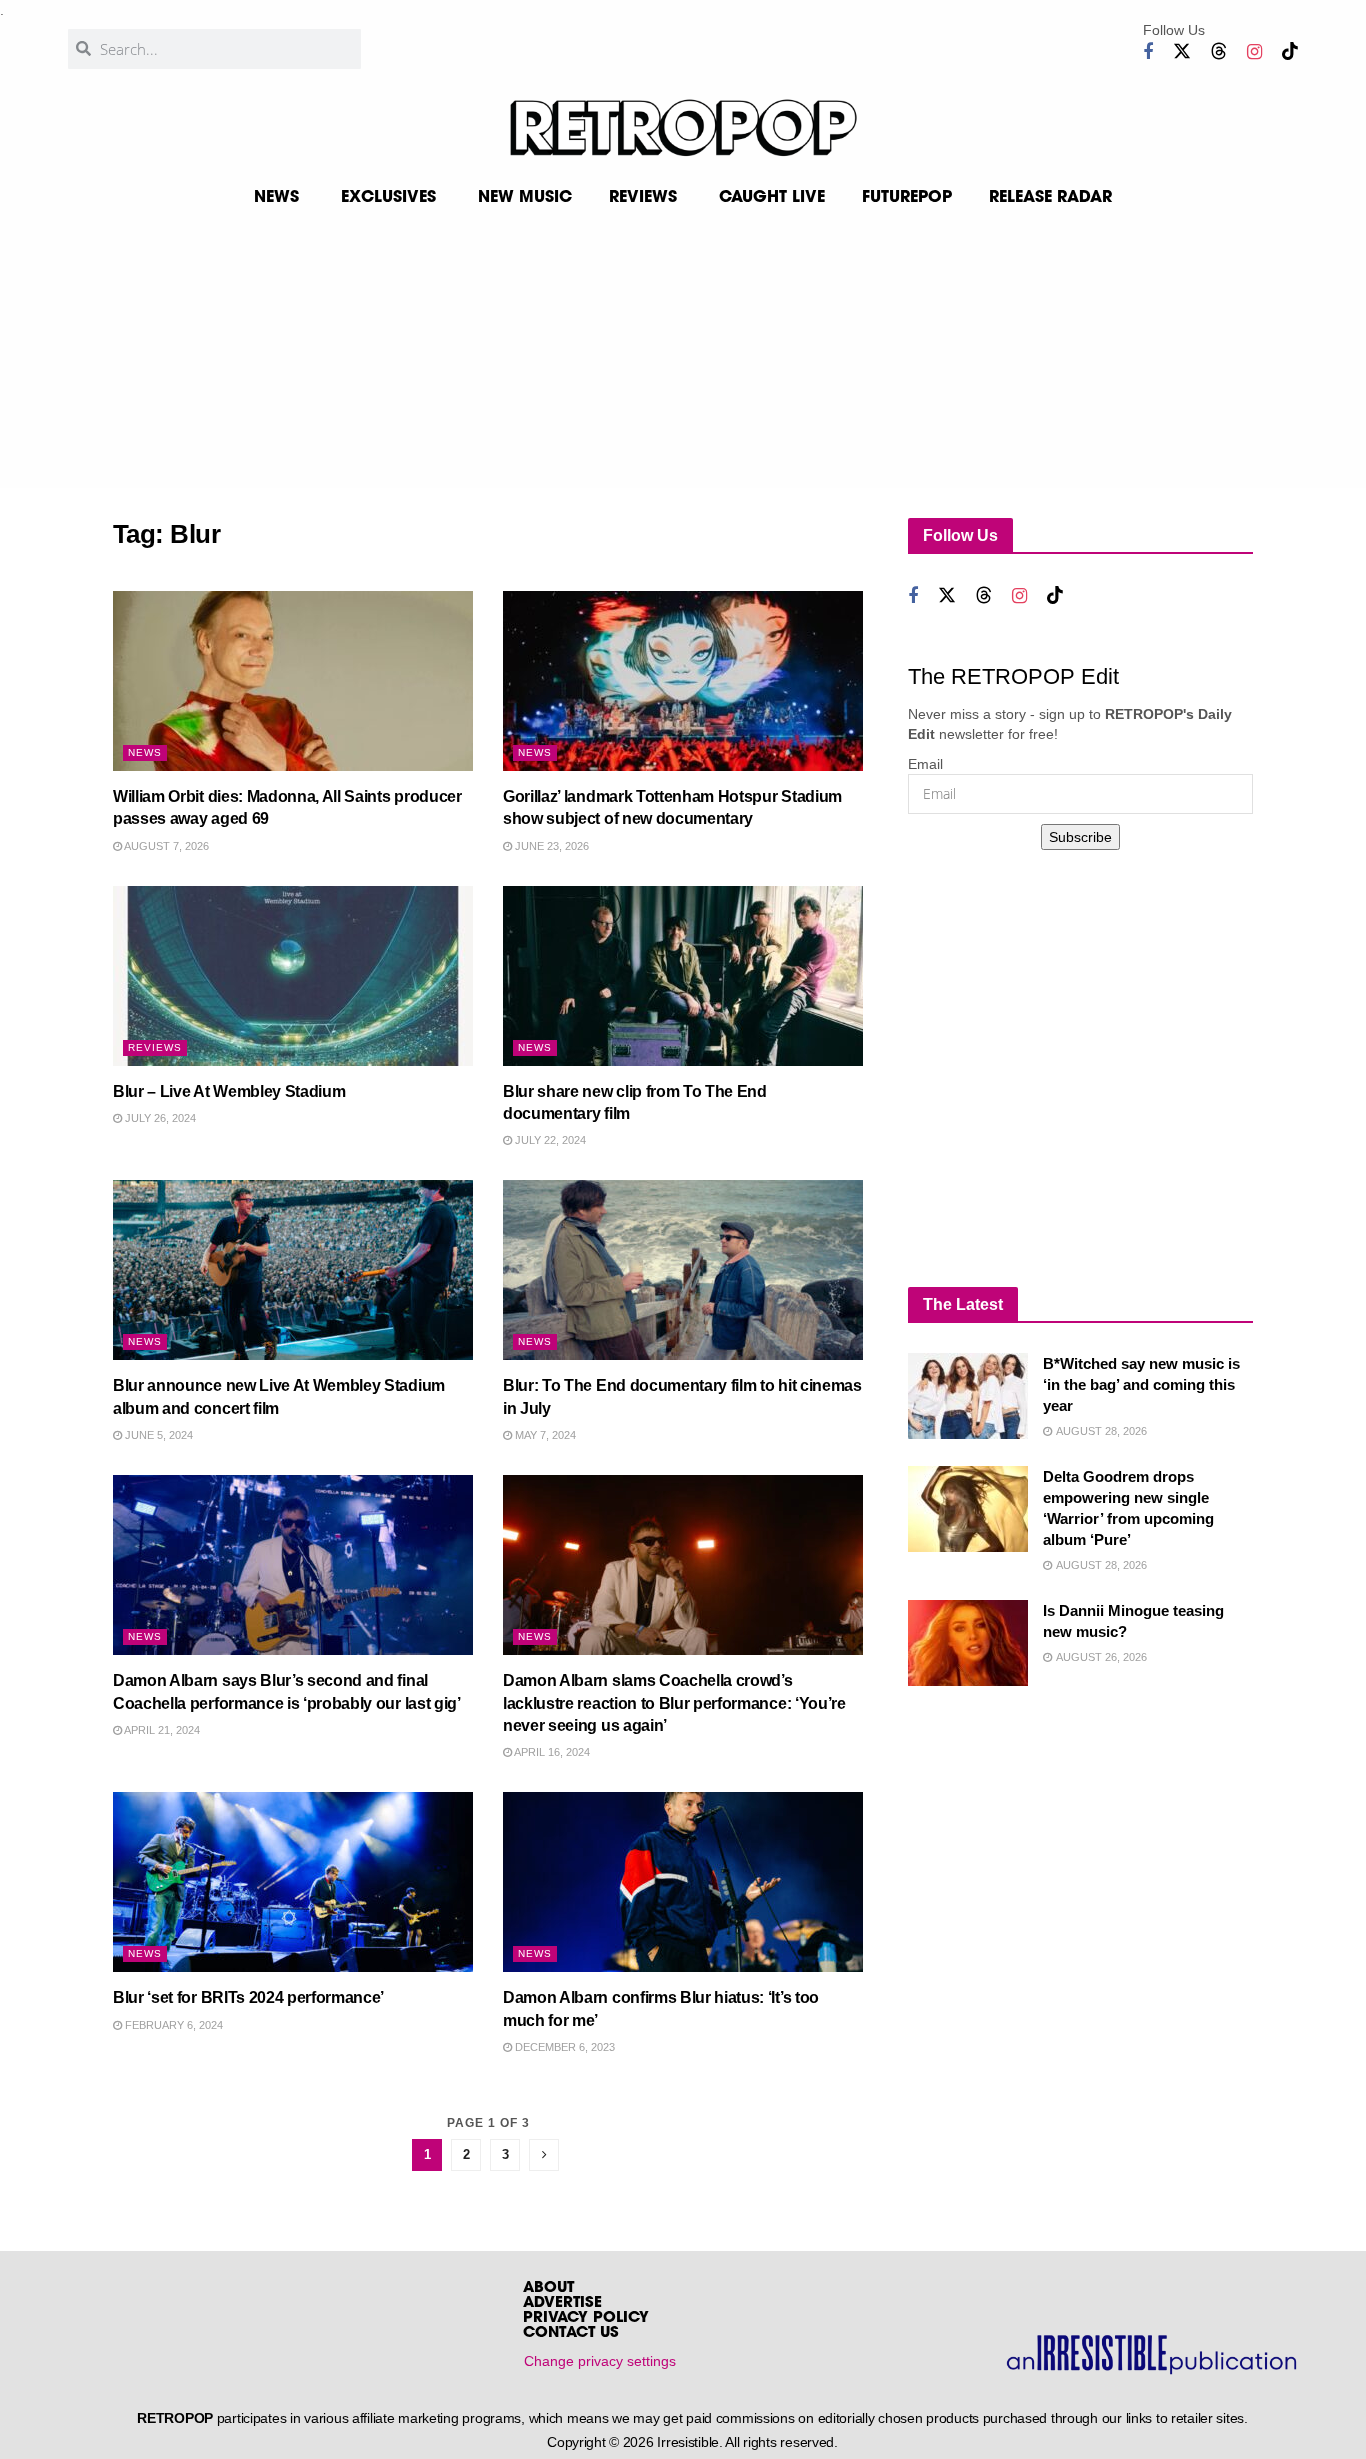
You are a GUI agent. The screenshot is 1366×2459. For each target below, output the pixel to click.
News (145, 752)
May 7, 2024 (544, 1435)
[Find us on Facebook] (1148, 52)
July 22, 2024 (549, 1140)
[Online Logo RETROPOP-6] (682, 128)
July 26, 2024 (159, 1118)
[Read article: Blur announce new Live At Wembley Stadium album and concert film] (293, 1270)
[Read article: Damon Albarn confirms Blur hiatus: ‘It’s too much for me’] (683, 1882)
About (548, 2288)
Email (925, 764)
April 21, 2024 (161, 1730)
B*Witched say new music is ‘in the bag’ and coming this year (1141, 1384)
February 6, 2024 (172, 2025)
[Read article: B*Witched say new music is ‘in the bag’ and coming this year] (968, 1396)
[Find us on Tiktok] (1290, 51)
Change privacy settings (600, 2361)
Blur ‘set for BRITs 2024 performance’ (248, 1997)
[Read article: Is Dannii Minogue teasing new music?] (968, 1643)
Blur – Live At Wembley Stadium (229, 1091)
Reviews (155, 1047)
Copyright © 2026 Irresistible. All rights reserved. (692, 2442)
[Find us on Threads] (1219, 51)
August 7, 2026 (165, 846)
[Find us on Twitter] (1182, 51)
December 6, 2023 (563, 2047)
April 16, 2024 (551, 1752)
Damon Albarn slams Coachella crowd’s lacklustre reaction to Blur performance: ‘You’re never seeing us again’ (674, 1703)
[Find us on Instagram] (1254, 52)
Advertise (562, 2303)
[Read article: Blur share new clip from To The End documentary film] (683, 976)
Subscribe (1080, 837)
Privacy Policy (586, 2318)
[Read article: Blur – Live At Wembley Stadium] (293, 976)
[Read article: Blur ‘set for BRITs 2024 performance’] (293, 1882)
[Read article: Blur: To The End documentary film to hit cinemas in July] (683, 1270)
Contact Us (571, 2333)
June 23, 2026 (550, 846)
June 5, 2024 (157, 1435)
